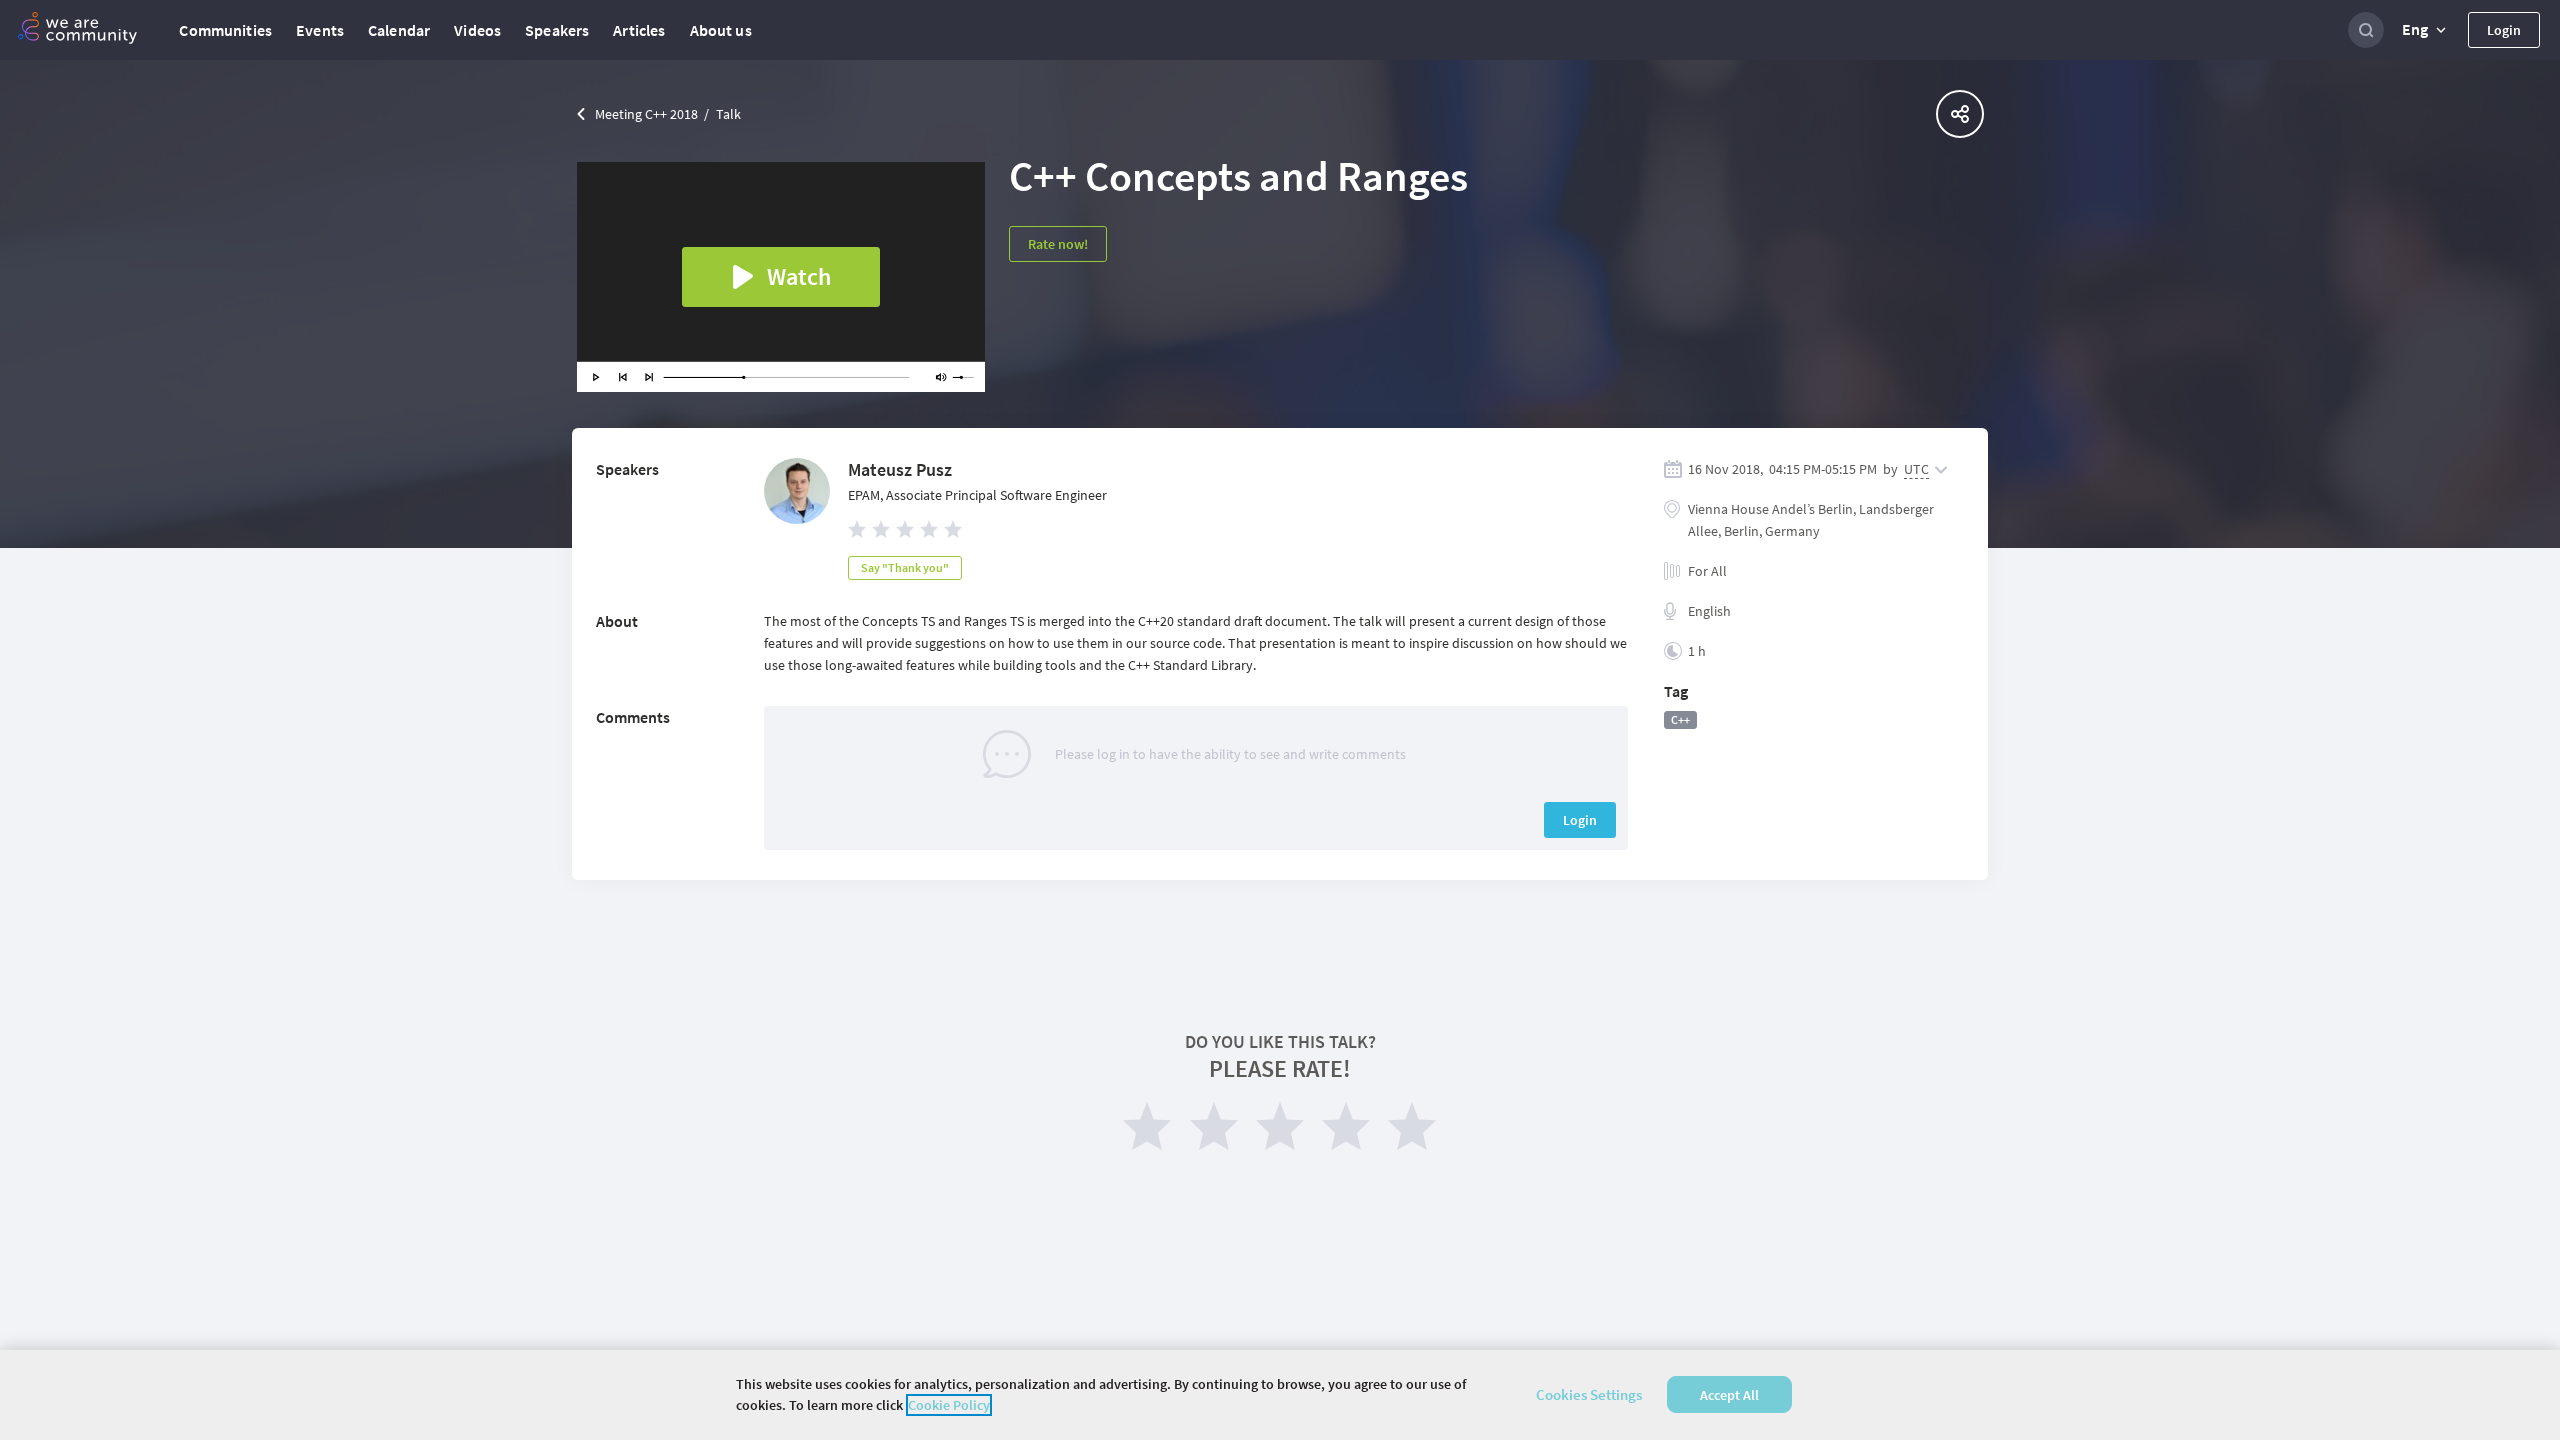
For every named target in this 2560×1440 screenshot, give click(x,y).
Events (320, 30)
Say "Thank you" (905, 567)
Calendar (399, 30)
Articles (639, 30)
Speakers (557, 30)
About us (721, 30)
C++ (1680, 719)
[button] (2426, 30)
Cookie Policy (949, 1405)
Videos (477, 30)
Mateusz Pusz (900, 469)
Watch (799, 276)
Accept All (1729, 1395)
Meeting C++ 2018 (646, 114)
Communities (225, 30)
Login (2504, 30)
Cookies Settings (1589, 1394)
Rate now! (1058, 244)
